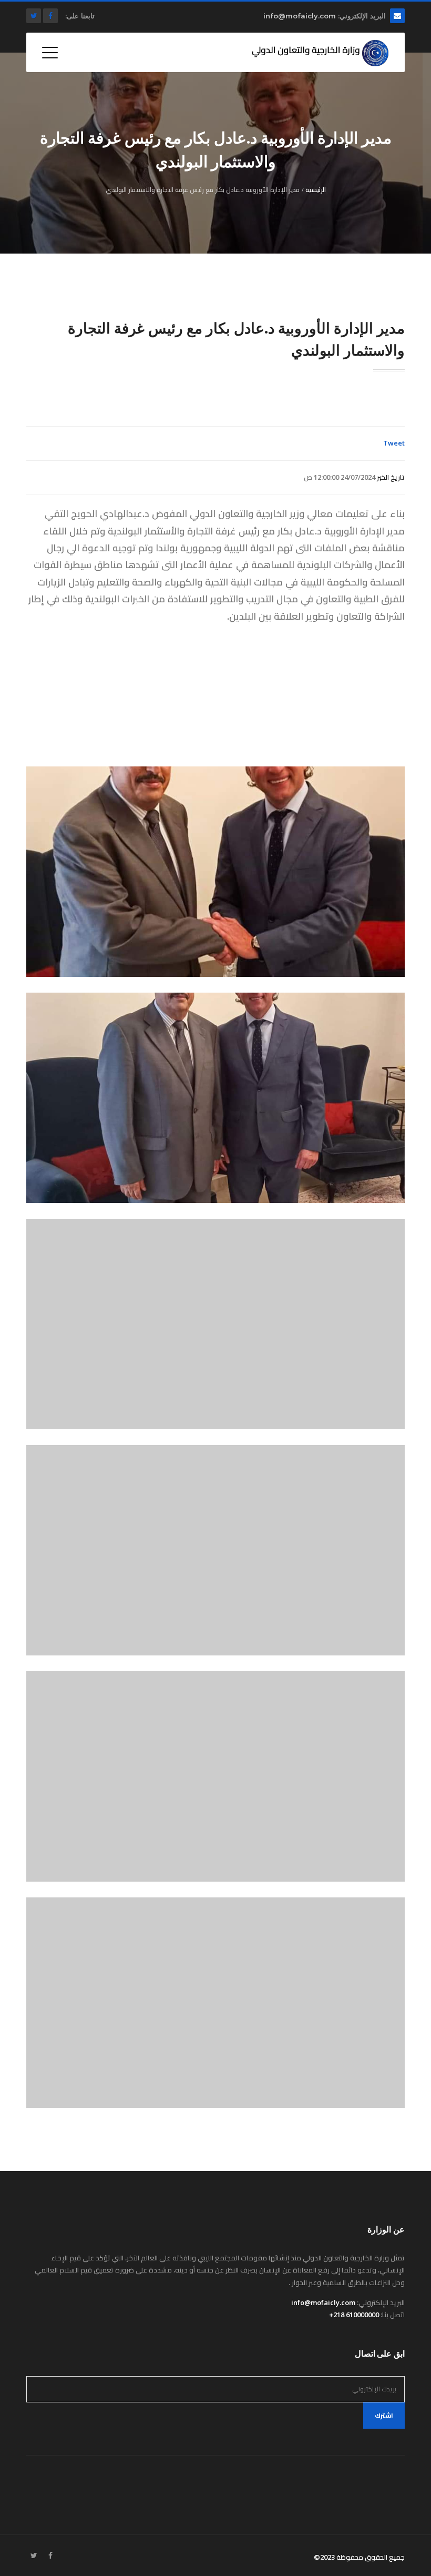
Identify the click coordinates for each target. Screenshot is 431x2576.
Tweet (394, 443)
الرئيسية (316, 190)
